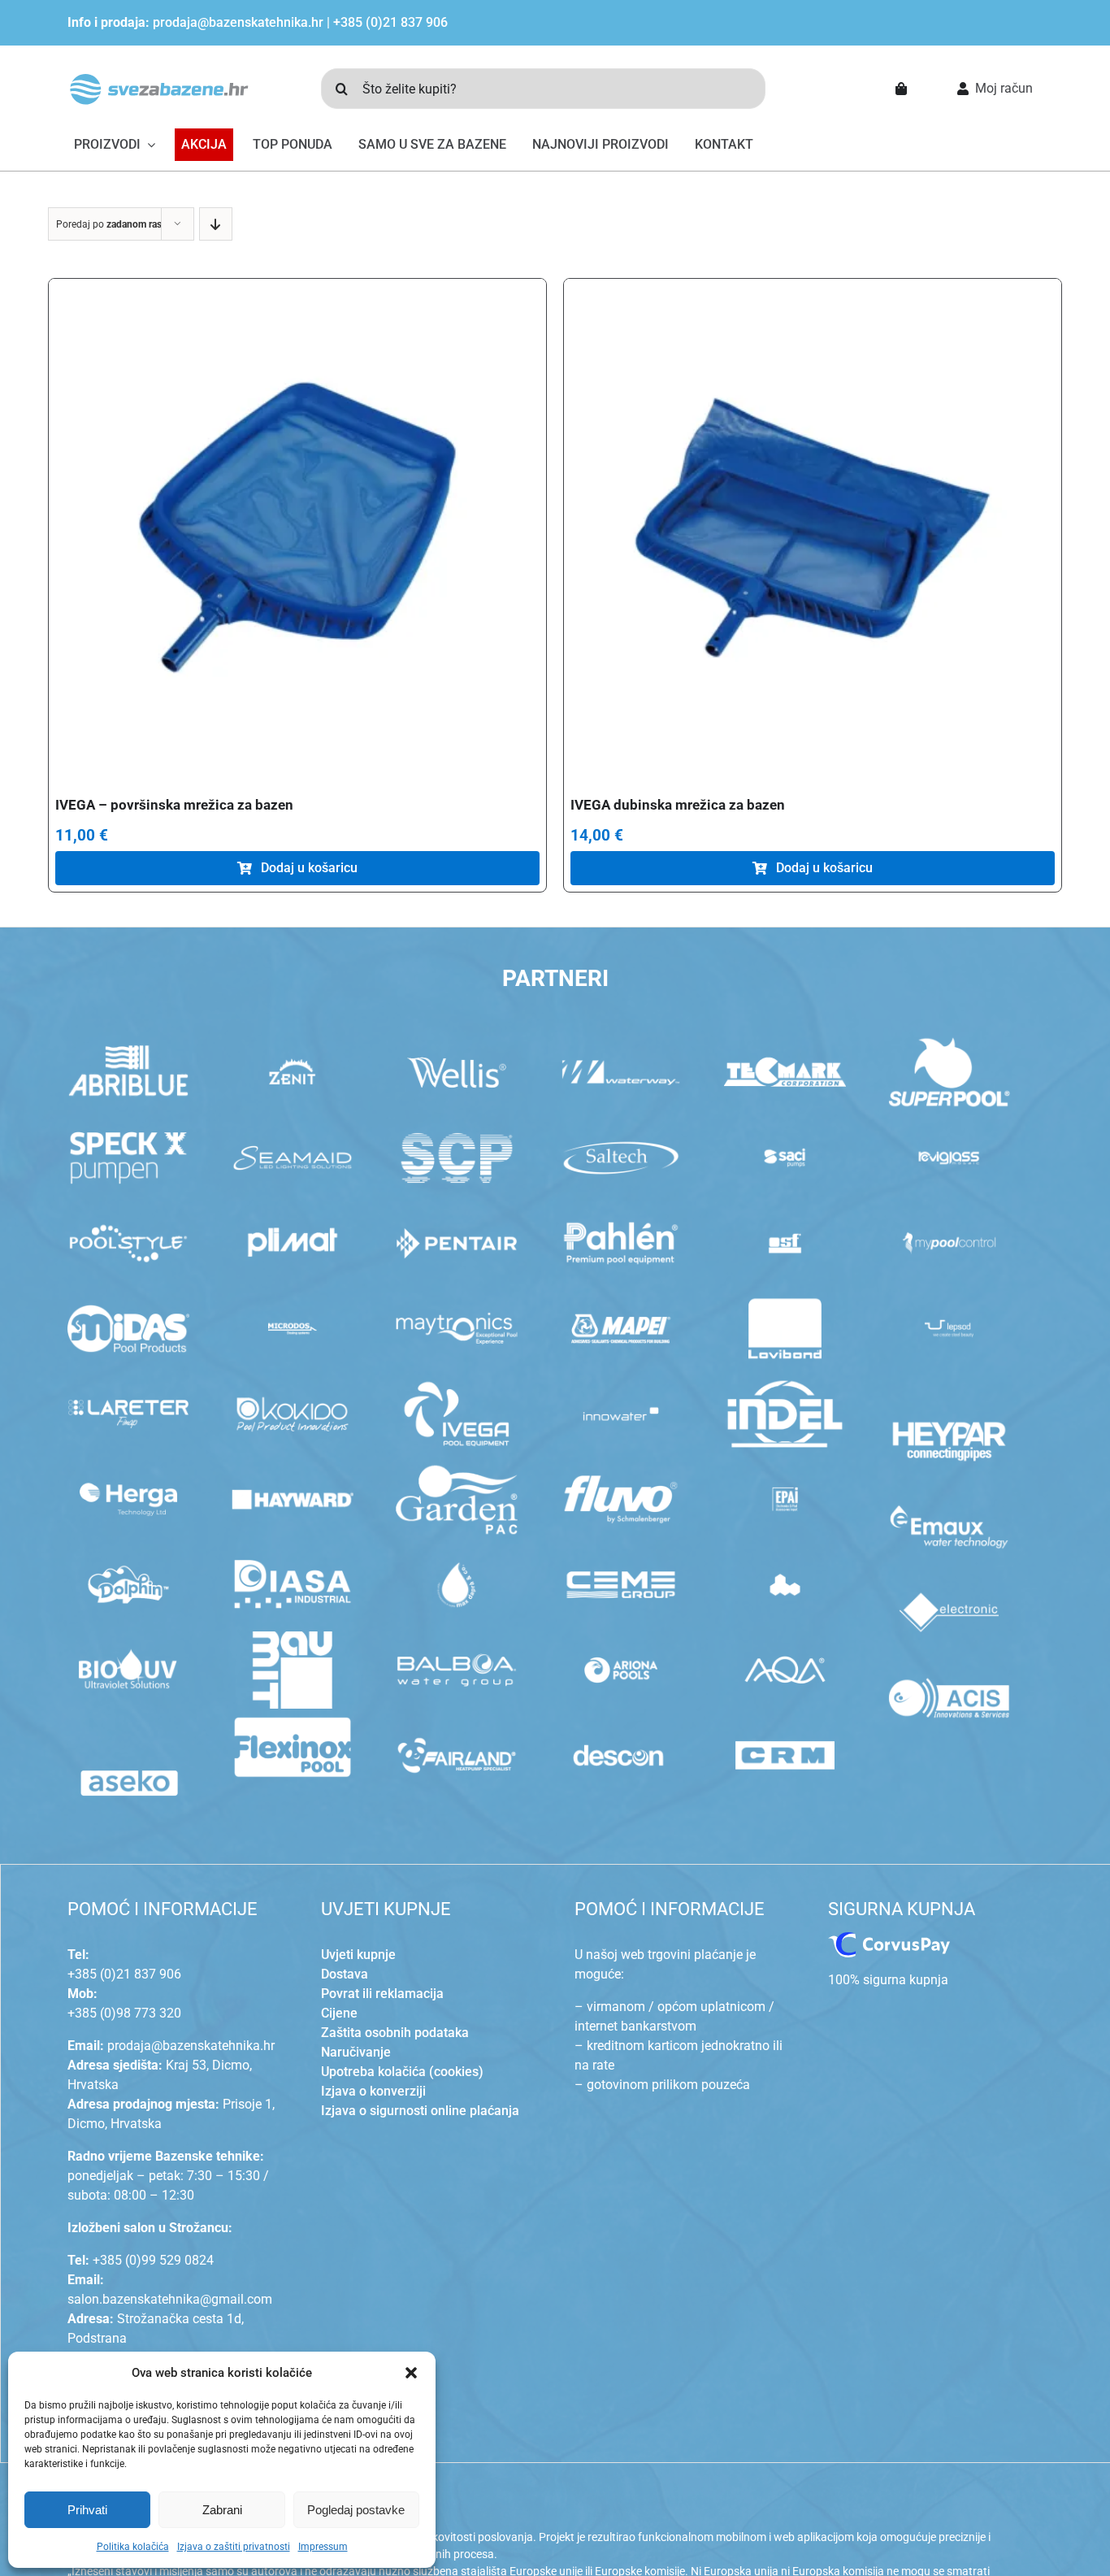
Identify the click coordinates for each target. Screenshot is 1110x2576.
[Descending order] (216, 224)
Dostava (345, 1974)
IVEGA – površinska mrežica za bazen (174, 805)
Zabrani (222, 2510)
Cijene (339, 2013)
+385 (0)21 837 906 (390, 22)
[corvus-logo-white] (889, 1938)
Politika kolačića (133, 2547)
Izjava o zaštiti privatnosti (234, 2547)
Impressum (323, 2547)
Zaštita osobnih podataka (395, 2033)
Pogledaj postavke (356, 2510)
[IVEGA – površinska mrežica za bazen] (297, 528)
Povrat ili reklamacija (382, 1994)
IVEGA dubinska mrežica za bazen (678, 805)
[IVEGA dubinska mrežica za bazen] (813, 528)
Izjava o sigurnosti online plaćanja (420, 2111)
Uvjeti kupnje (358, 1955)
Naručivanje (356, 2052)
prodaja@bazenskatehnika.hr (238, 22)
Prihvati (87, 2510)
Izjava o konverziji (373, 2091)
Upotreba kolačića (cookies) (402, 2072)
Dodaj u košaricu (309, 868)
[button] (411, 2373)
